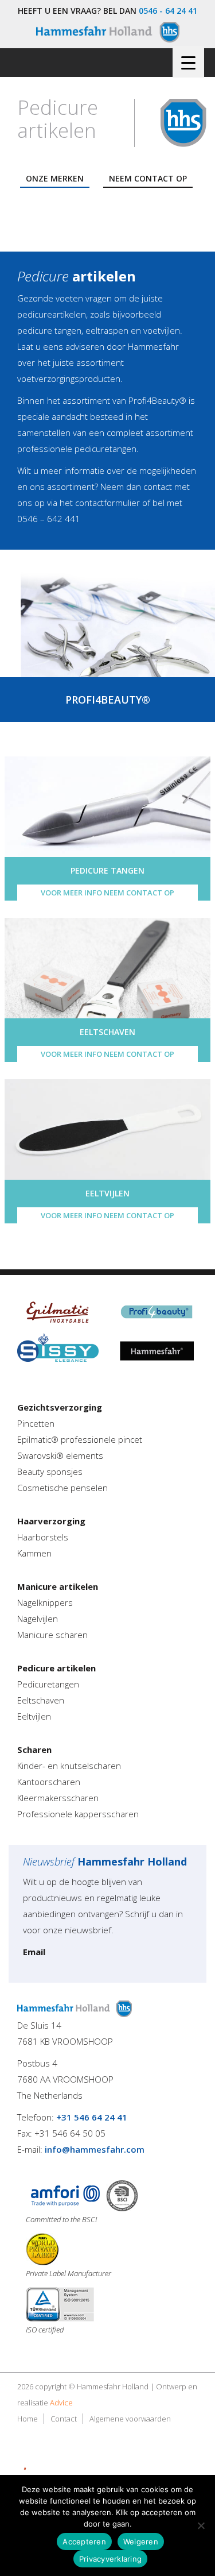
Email (34, 1952)
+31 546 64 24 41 (92, 2117)
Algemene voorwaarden (130, 2419)
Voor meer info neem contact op (107, 893)
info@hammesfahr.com (95, 2149)
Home (28, 2419)
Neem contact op (148, 178)
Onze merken (55, 178)
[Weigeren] (201, 2525)
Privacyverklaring (110, 2559)
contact (158, 486)
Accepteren (84, 2542)
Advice (61, 2403)
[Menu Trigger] (188, 62)
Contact (64, 2419)
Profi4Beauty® (157, 400)
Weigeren (141, 2542)
